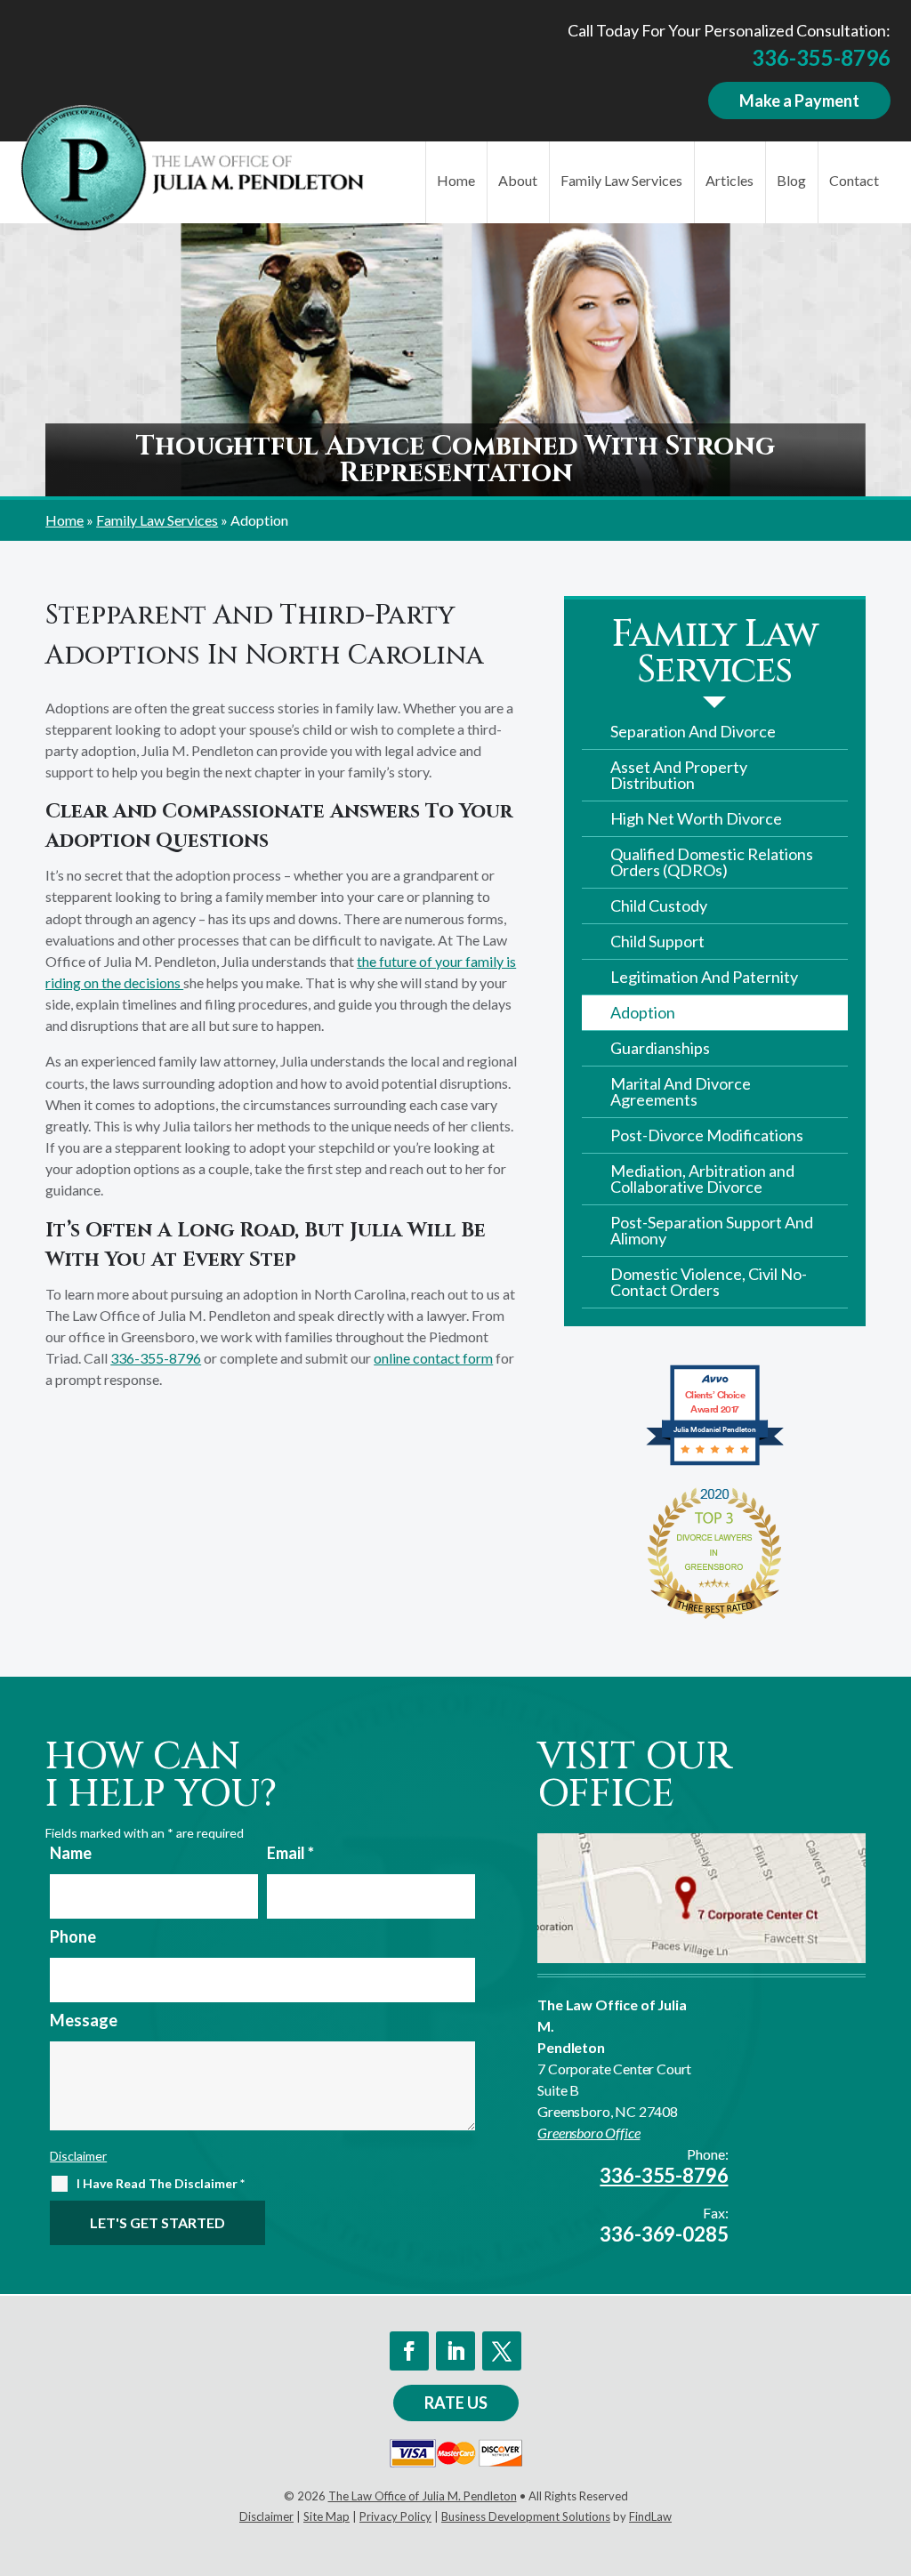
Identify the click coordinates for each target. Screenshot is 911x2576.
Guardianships (660, 1048)
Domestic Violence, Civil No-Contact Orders (709, 1282)
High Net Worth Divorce (696, 818)
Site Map (327, 2516)
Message (84, 2020)
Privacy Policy (395, 2516)
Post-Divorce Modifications (707, 1135)
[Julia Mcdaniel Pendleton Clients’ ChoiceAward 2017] (715, 1463)
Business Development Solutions (526, 2516)
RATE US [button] (456, 2403)
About (518, 180)
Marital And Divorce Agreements (681, 1091)
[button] (893, 2447)
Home (456, 180)
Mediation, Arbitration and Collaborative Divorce (702, 1179)
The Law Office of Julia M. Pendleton (423, 2496)
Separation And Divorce (693, 731)
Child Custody (659, 906)
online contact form (433, 1358)
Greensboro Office (589, 2133)
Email (290, 1853)
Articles (730, 180)
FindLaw (650, 2516)
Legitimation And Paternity (704, 977)
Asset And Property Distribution (679, 775)
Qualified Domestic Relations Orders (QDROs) (712, 862)
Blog (791, 180)
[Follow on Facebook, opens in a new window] (409, 2351)
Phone (73, 1936)
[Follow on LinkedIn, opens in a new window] (455, 2351)
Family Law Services (621, 180)
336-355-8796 (821, 57)
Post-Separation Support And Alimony (712, 1230)
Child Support (657, 941)
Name (71, 1853)
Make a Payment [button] (799, 101)
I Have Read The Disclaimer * (161, 2183)
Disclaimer (78, 2156)
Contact (854, 180)
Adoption (643, 1012)
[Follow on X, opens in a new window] (502, 2351)
